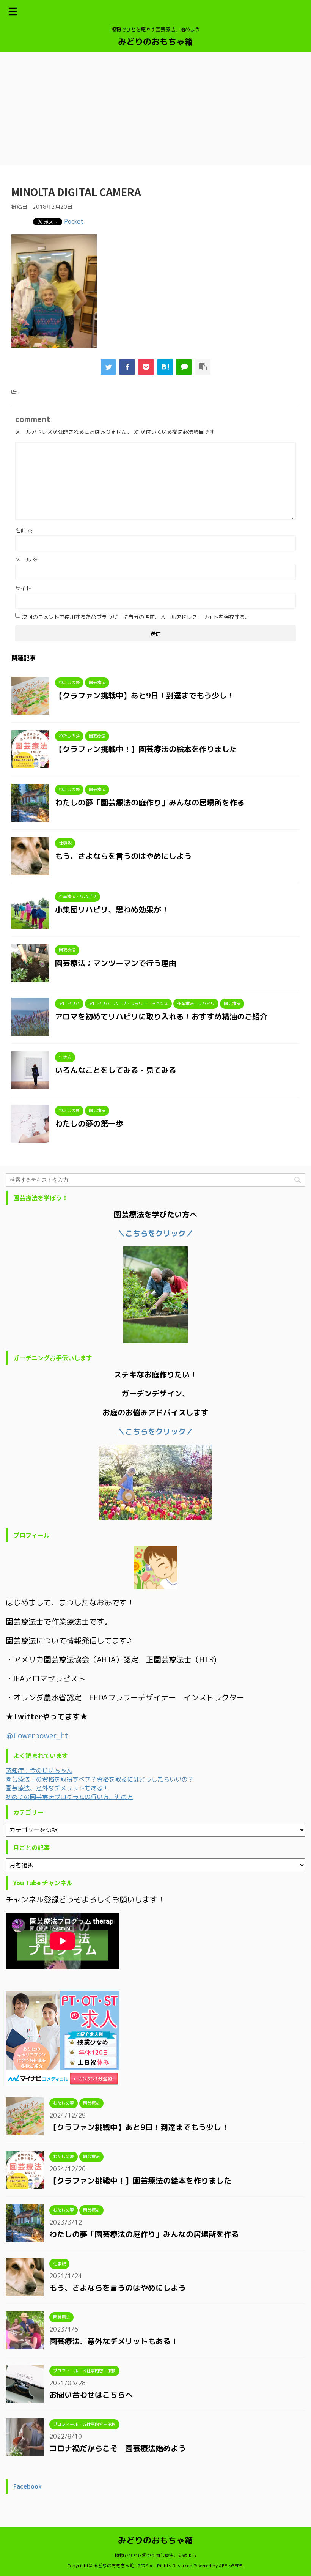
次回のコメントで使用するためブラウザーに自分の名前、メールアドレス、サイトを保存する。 (136, 617)
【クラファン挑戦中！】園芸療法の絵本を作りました (146, 749)
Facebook (27, 2486)
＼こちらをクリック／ (155, 1431)
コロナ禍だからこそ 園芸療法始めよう (118, 2448)
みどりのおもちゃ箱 (155, 42)
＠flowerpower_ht (37, 1735)
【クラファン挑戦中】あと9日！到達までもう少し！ (145, 695)
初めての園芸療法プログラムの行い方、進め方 (69, 1797)
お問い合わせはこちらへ (91, 2395)
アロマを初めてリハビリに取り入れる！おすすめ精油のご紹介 (161, 1016)
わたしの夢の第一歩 (89, 1123)
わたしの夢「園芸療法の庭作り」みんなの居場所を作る (150, 802)
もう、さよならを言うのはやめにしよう (123, 856)
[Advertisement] (155, 109)
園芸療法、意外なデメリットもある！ (57, 1788)
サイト (23, 588)
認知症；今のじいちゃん (39, 1771)
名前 (24, 530)
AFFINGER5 (231, 2566)
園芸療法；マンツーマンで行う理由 (116, 963)
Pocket (74, 221)
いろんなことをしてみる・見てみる (116, 1070)
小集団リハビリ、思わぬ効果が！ (112, 909)
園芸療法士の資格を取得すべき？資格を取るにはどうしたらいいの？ (100, 1779)
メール (27, 559)
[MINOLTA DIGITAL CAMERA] (165, 367)
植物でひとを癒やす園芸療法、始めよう (155, 2555)
